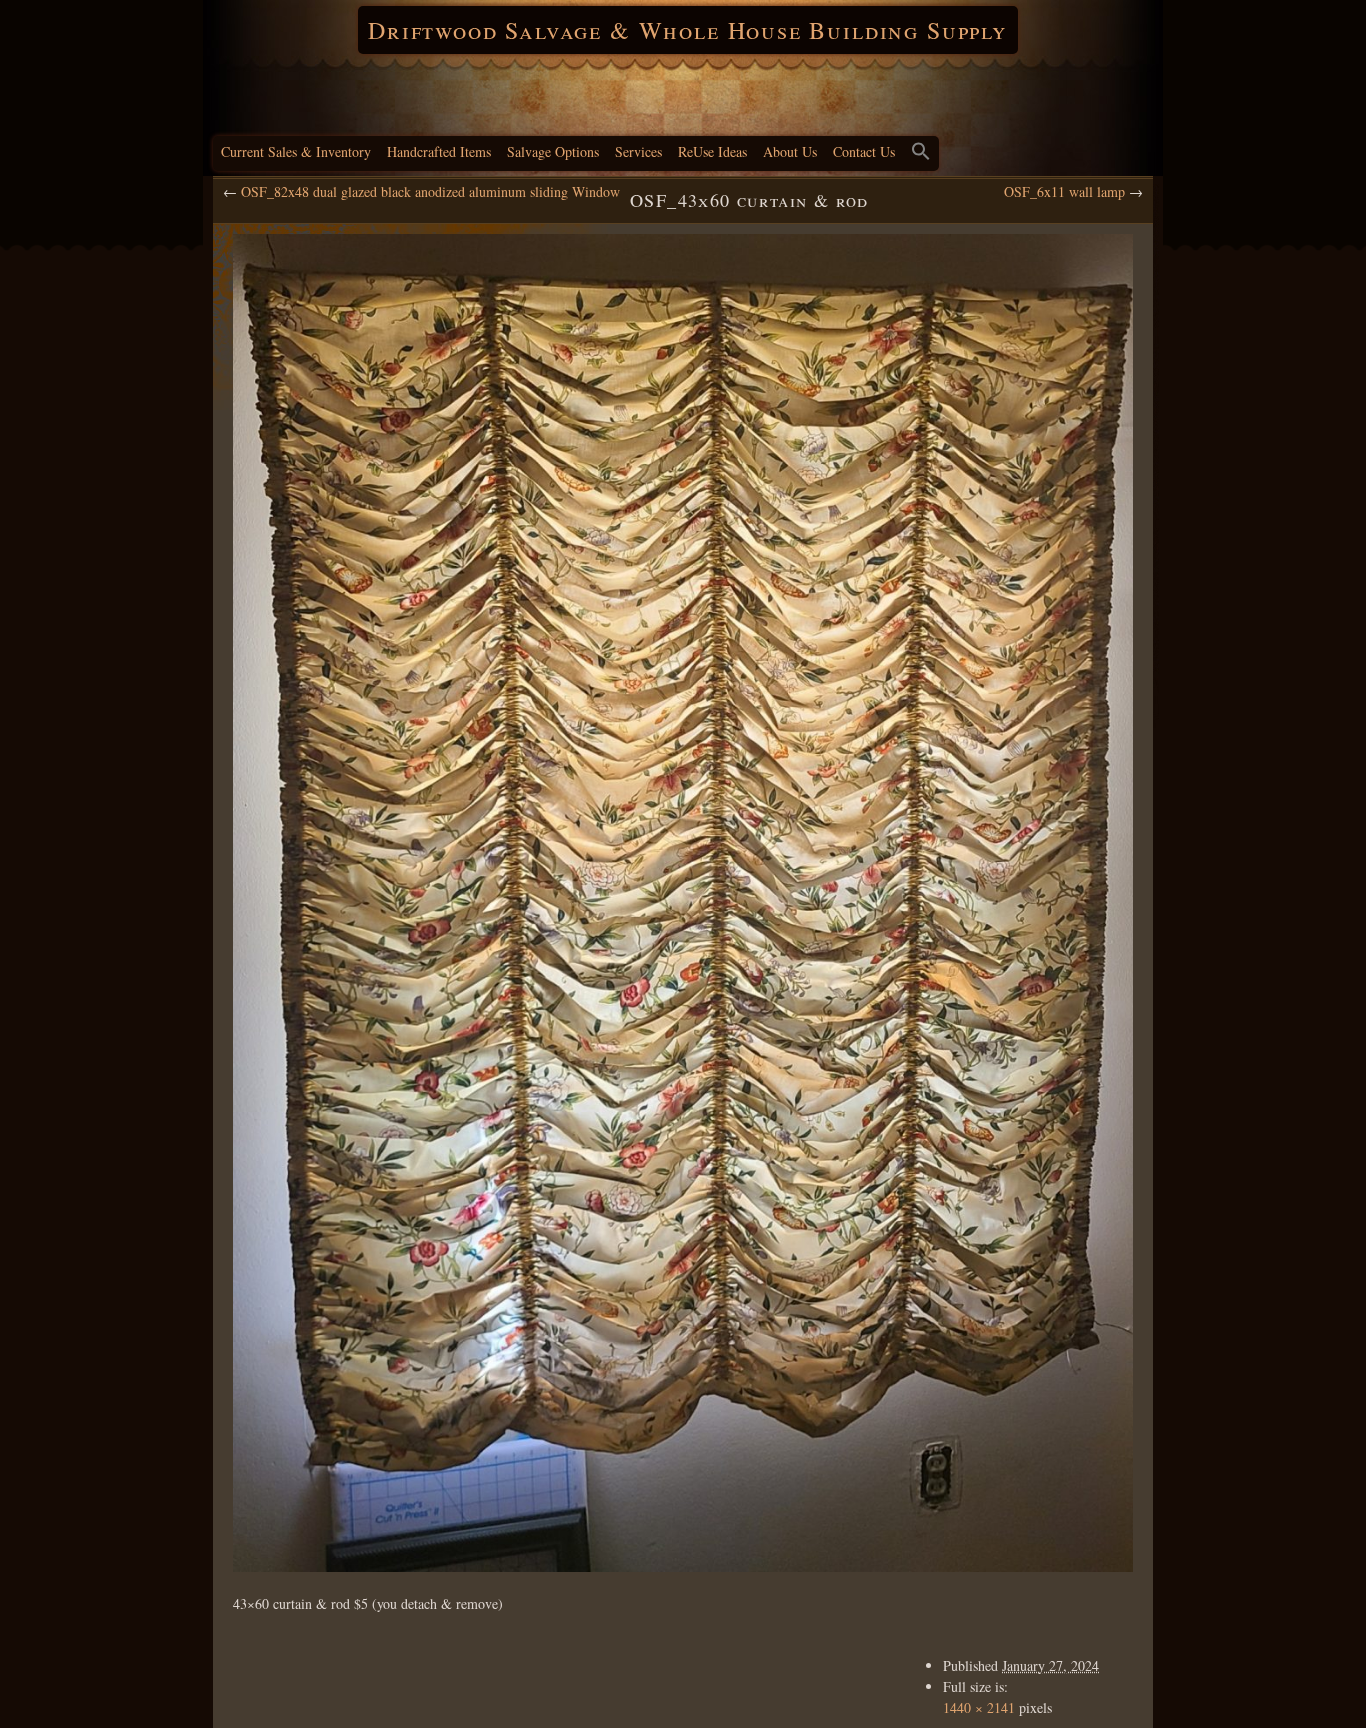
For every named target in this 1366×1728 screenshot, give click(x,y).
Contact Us (864, 151)
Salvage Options (553, 151)
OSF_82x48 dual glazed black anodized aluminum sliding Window (430, 191)
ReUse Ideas (712, 151)
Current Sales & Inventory (296, 151)
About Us (790, 151)
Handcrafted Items (439, 151)
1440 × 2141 (979, 1707)
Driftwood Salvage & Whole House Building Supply (688, 30)
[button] (921, 153)
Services (638, 151)
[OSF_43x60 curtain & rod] (683, 903)
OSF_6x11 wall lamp (1064, 191)
